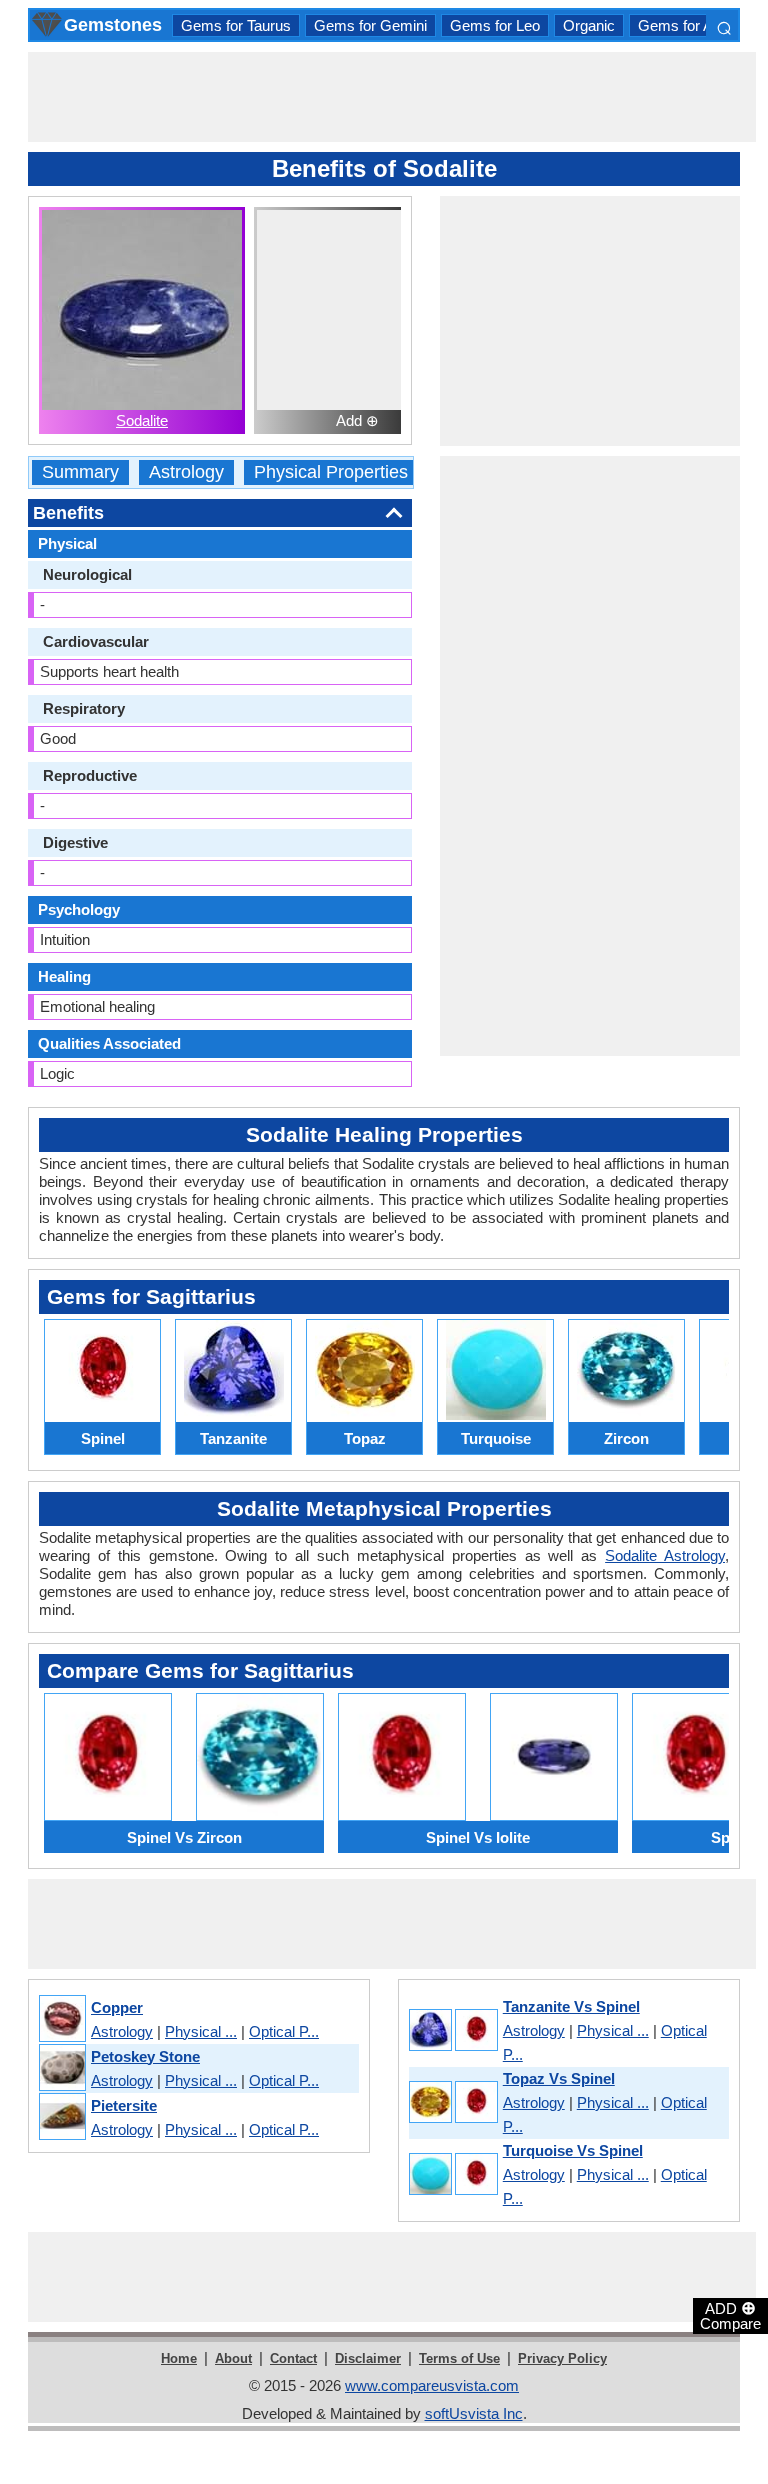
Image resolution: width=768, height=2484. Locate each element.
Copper (117, 2007)
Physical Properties (331, 472)
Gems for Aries (687, 25)
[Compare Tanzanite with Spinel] (452, 2031)
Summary (80, 472)
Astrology (186, 472)
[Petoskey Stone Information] (61, 2068)
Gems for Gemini (370, 25)
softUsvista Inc (474, 2413)
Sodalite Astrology (665, 1555)
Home (179, 2358)
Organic (589, 25)
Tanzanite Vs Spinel (571, 2006)
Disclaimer (368, 2358)
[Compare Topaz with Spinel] (452, 2103)
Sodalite (142, 420)
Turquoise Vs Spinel (573, 2150)
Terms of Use (459, 2358)
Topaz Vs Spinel (559, 2078)
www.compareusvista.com (432, 2385)
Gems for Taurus (236, 25)
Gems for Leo (495, 25)
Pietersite (124, 2105)
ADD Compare (730, 2315)
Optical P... (284, 2031)
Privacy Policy (562, 2358)
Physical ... (201, 2031)
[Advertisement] (392, 97)
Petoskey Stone (145, 2056)
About (233, 2358)
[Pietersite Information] (61, 2117)
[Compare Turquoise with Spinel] (452, 2175)
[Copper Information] (61, 2019)
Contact (293, 2358)
